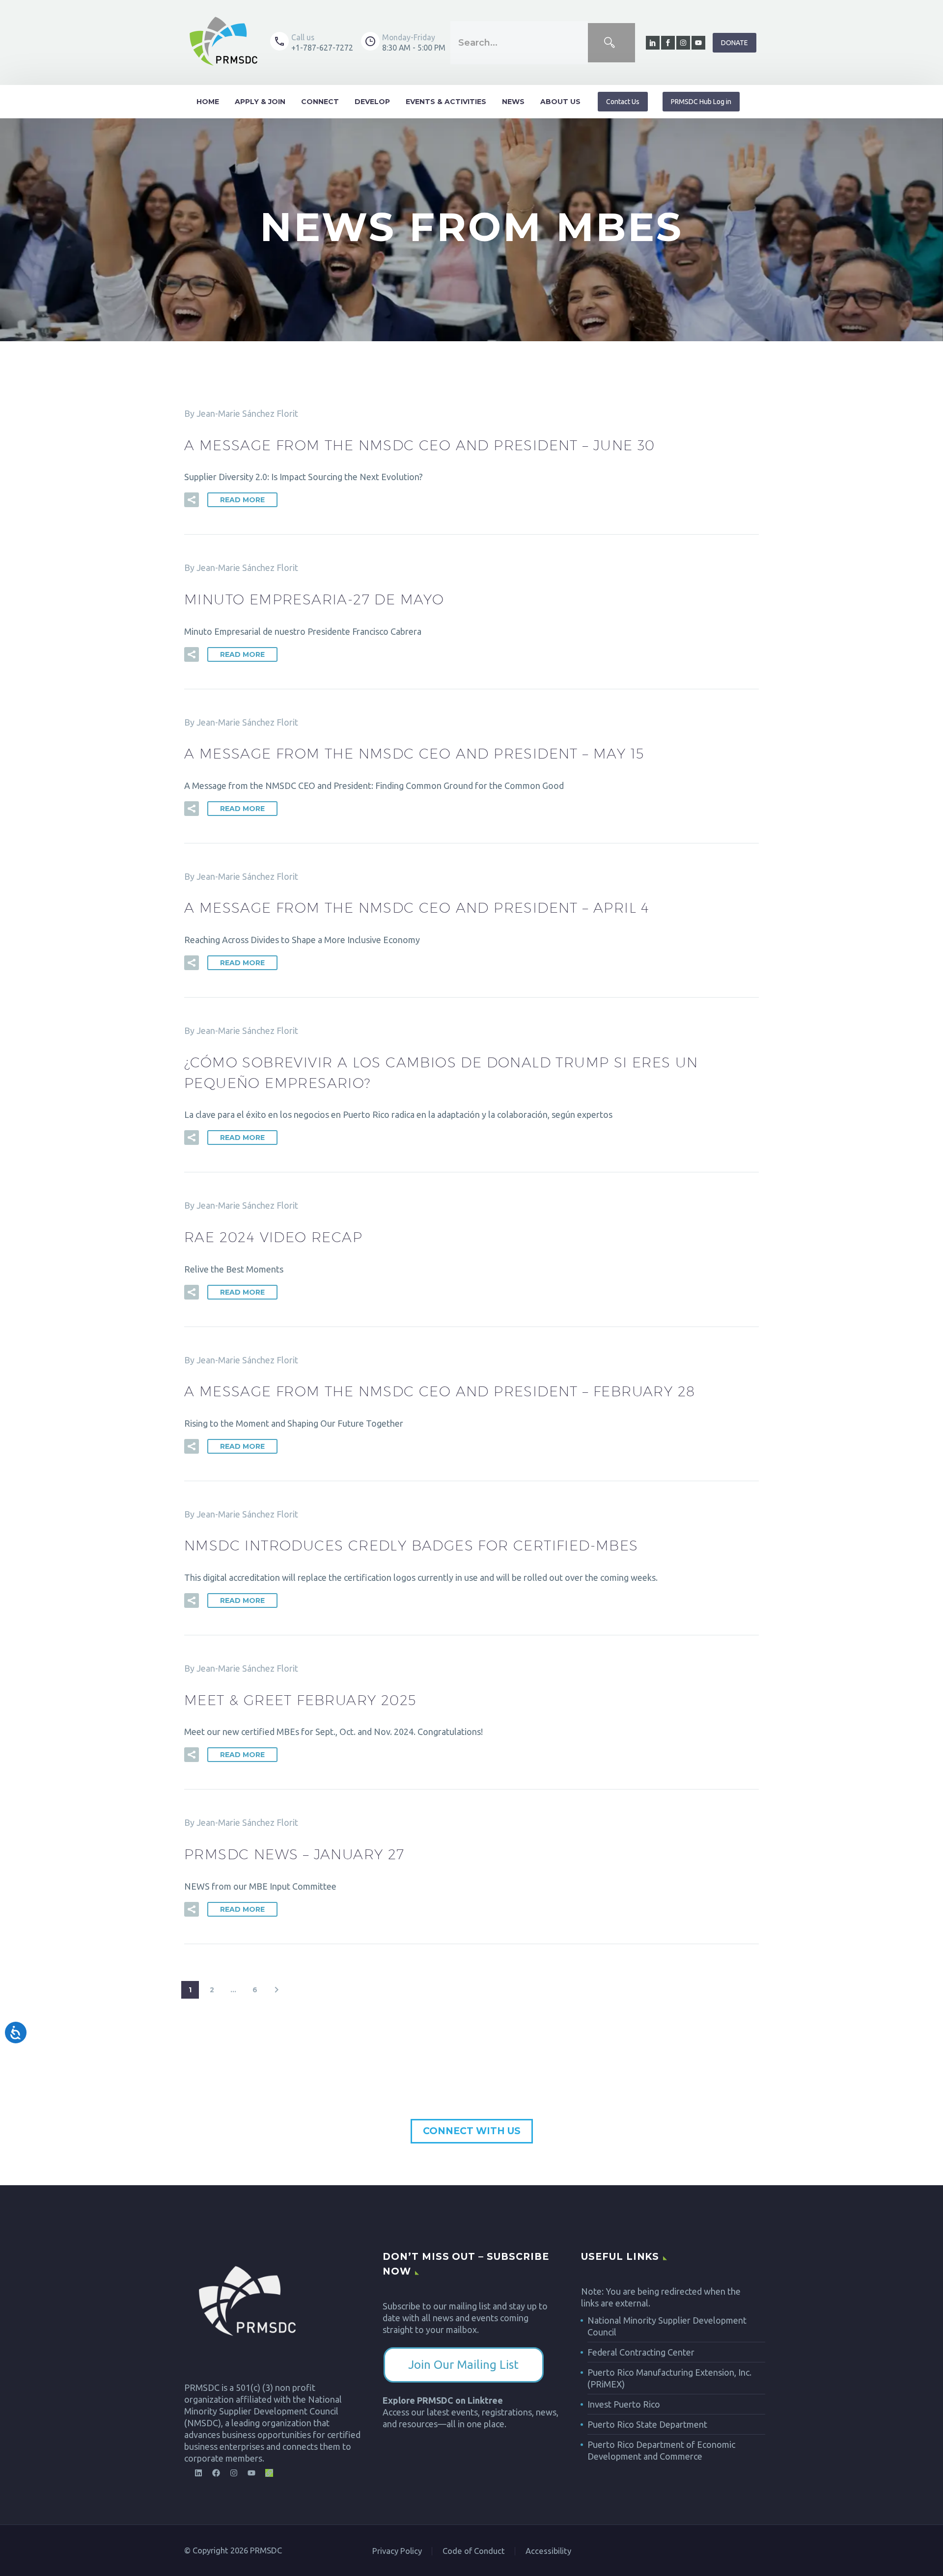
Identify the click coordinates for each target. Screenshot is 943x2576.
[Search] (611, 43)
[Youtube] (698, 43)
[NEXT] (277, 1990)
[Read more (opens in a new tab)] (312, 42)
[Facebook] (216, 2473)
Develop (372, 102)
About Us (560, 102)
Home (208, 102)
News (513, 102)
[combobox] (519, 43)
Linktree (485, 2400)
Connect (320, 102)
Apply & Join (260, 102)
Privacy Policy (397, 2551)
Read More (242, 500)
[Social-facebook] (668, 43)
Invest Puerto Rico (624, 2404)
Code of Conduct (474, 2551)
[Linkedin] (198, 2473)
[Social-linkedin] (653, 43)
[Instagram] (683, 43)
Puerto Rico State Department (647, 2424)
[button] (192, 500)
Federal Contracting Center (641, 2352)
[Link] (269, 2473)
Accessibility (548, 2551)
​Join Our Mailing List (463, 2365)
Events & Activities (446, 102)
